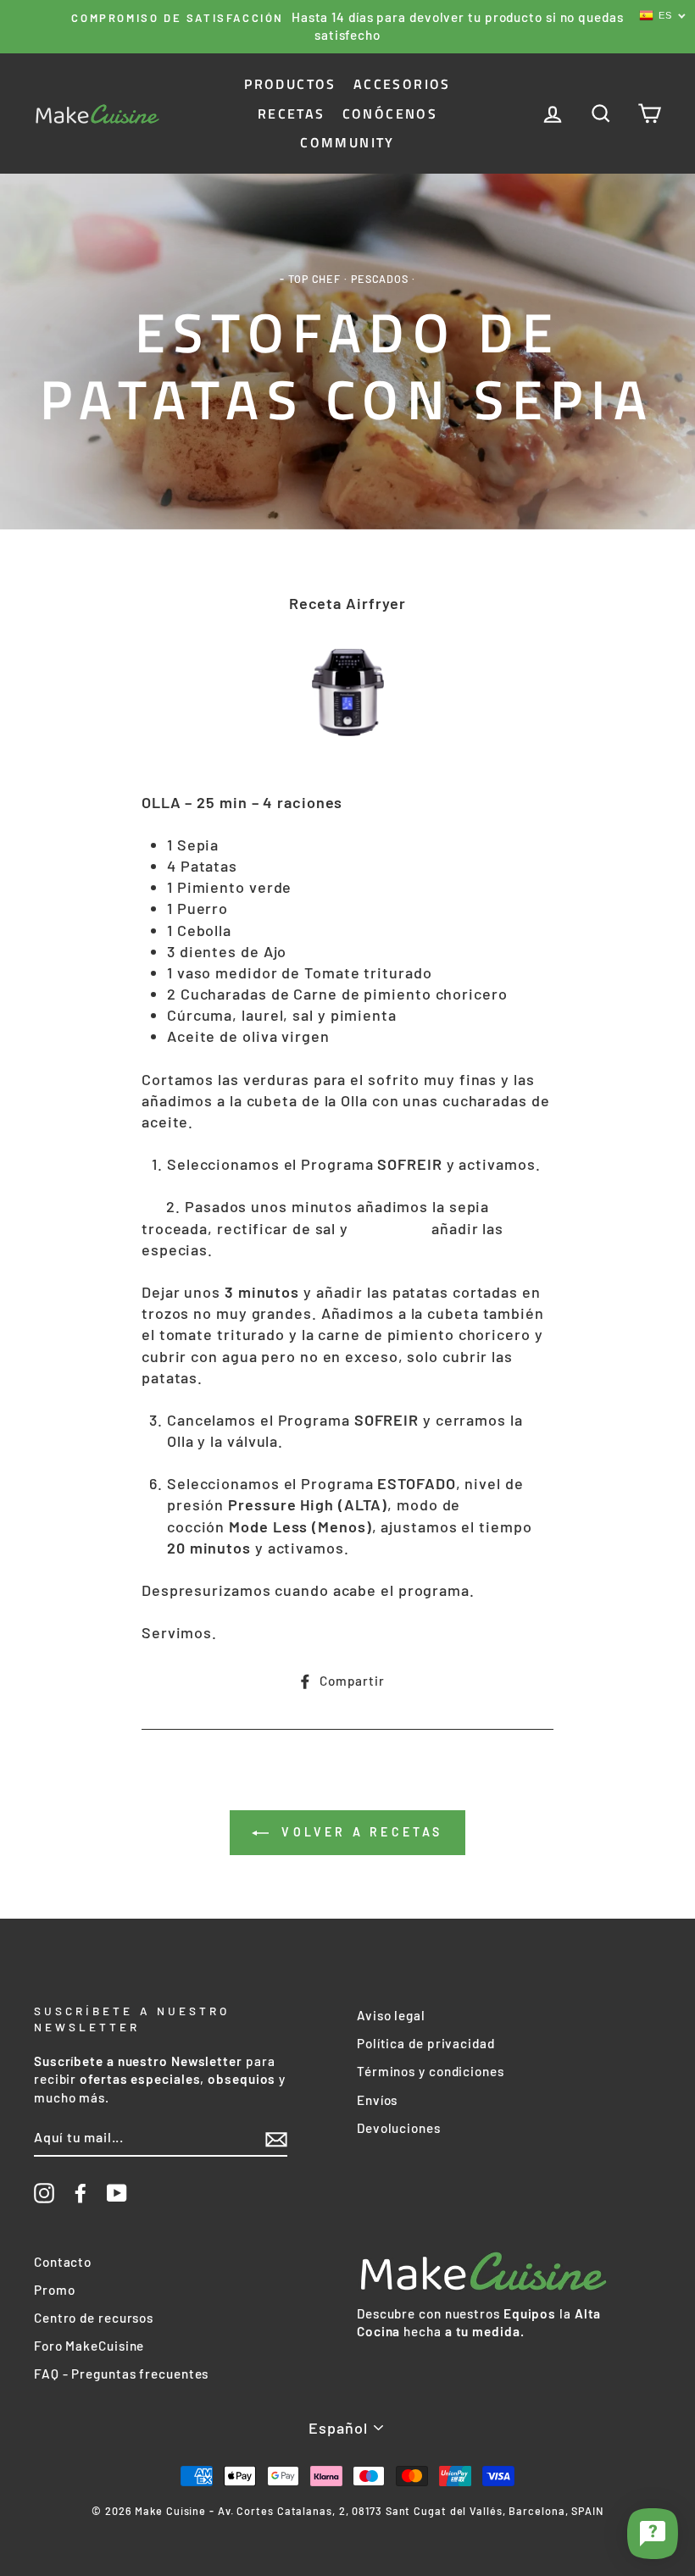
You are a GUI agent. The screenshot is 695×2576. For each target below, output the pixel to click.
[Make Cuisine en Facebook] (81, 2192)
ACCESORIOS (402, 84)
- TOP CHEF (310, 279)
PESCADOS (380, 279)
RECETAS (292, 114)
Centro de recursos (94, 2318)
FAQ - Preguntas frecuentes (121, 2374)
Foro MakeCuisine (89, 2346)
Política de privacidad (426, 2043)
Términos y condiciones (431, 2071)
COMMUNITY (347, 142)
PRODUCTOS (290, 84)
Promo (55, 2290)
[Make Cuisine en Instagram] (44, 2192)
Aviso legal (391, 2015)
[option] (347, 27)
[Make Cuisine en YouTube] (117, 2192)
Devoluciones (399, 2128)
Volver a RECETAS (359, 1832)
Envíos (377, 2100)
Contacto (63, 2262)
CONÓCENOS (390, 114)
